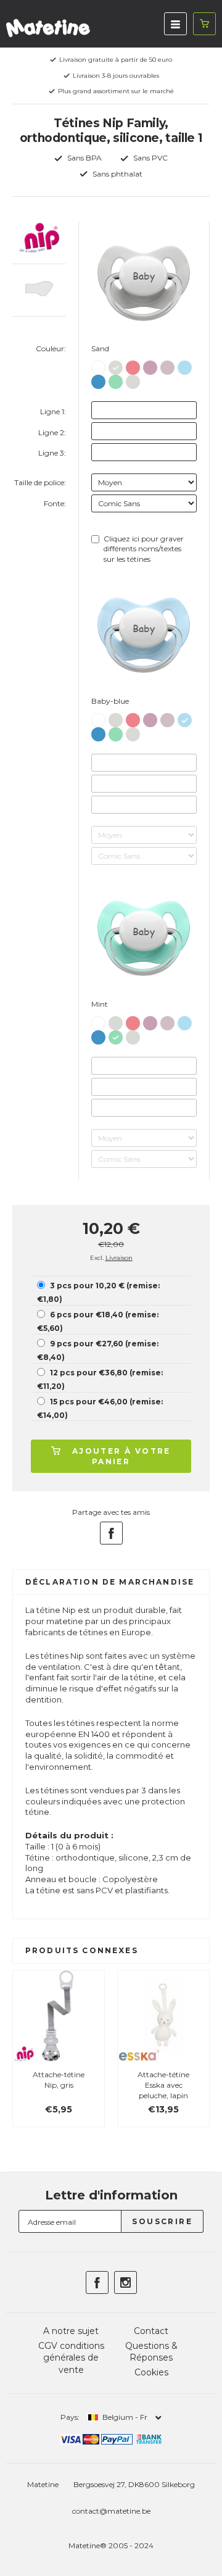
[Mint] (116, 379)
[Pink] (133, 365)
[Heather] (150, 365)
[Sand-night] (133, 379)
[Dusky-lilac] (167, 365)
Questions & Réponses (151, 2352)
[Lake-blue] (98, 379)
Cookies (151, 2372)
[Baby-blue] (185, 365)
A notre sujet (71, 2331)
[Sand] (116, 365)
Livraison (119, 1258)
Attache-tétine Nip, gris (59, 2080)
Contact (151, 2331)
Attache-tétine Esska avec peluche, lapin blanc (163, 2090)
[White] (98, 366)
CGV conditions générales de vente (71, 2358)
